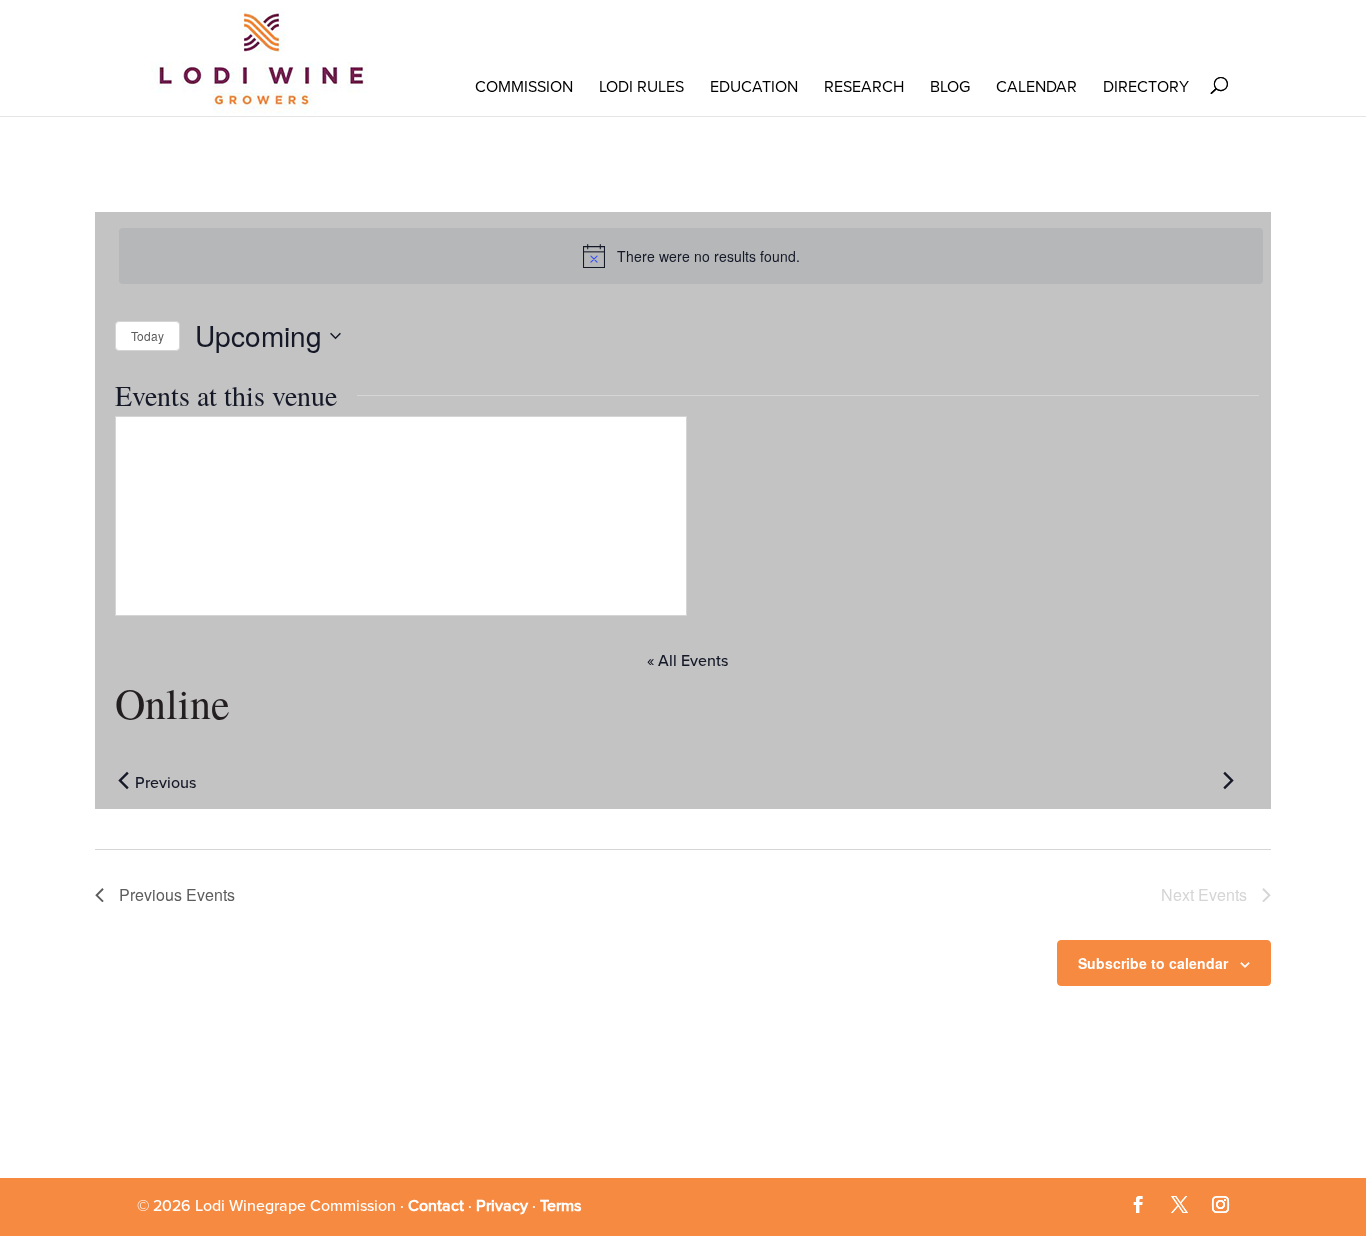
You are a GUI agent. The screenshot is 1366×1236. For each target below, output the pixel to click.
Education (754, 87)
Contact (436, 1206)
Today (147, 335)
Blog (950, 87)
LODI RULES (641, 87)
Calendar (1036, 87)
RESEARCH (864, 87)
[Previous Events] (123, 781)
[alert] (691, 256)
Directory (1146, 87)
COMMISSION (524, 87)
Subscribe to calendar (1153, 963)
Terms (560, 1206)
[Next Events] (1228, 781)
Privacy (502, 1206)
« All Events (687, 661)
